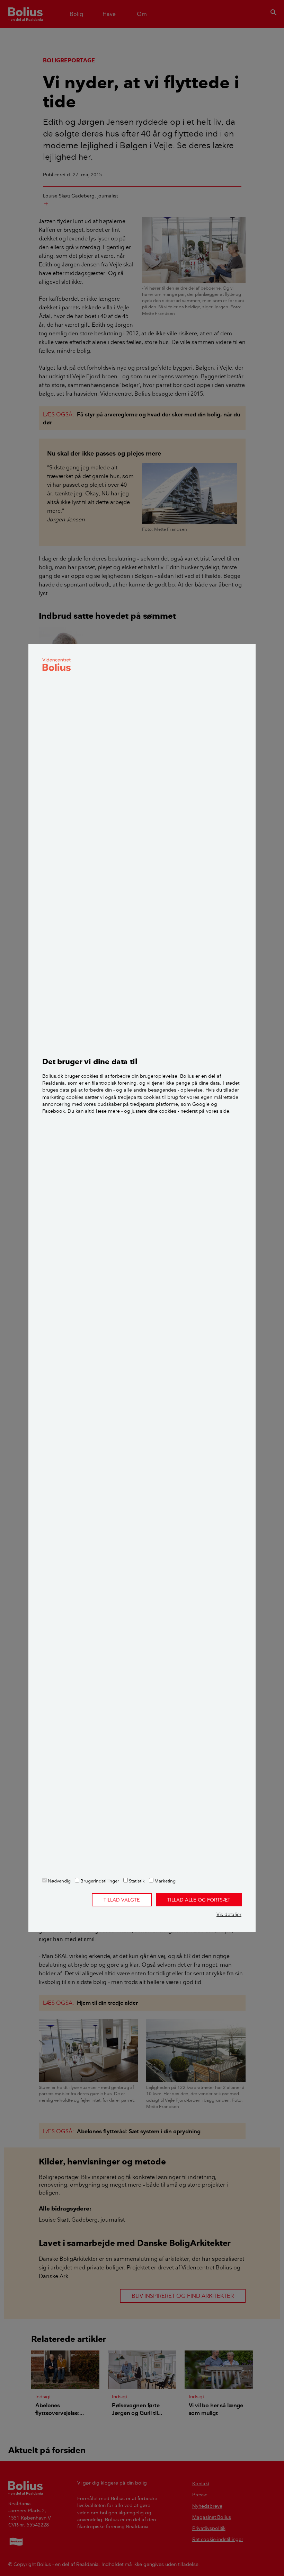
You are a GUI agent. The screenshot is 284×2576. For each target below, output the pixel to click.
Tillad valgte (122, 1900)
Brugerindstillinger (99, 1881)
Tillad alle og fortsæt (199, 1900)
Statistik (136, 1881)
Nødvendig (59, 1881)
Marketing (165, 1881)
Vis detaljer (229, 1914)
